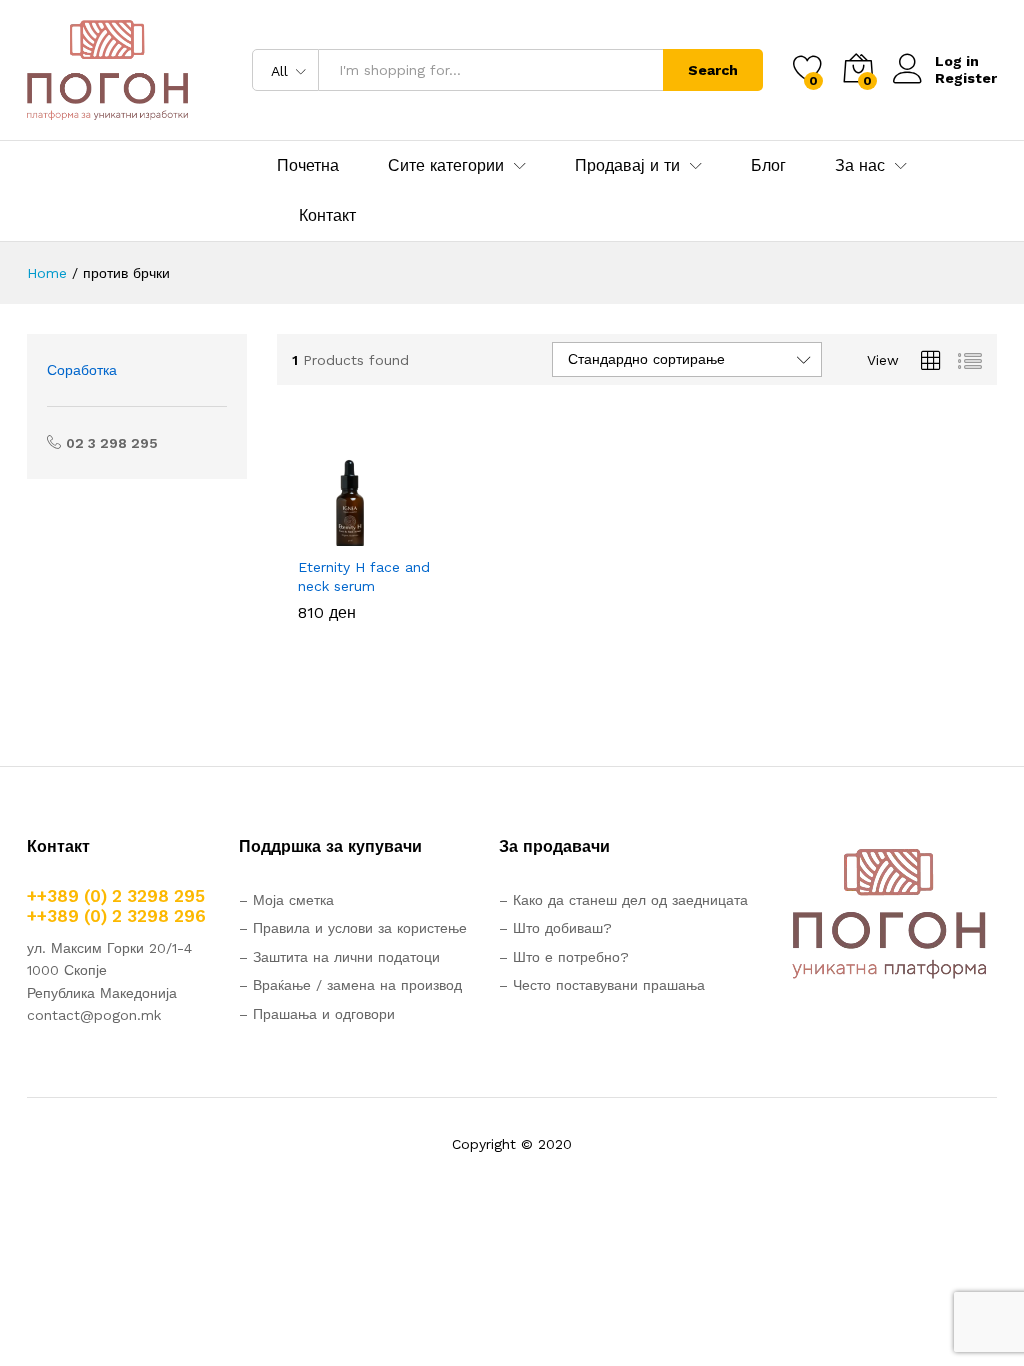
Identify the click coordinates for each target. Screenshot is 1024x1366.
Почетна (308, 166)
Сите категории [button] (446, 166)
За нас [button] (860, 166)
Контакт (327, 216)
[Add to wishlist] (410, 534)
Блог (768, 166)
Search (713, 70)
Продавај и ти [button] (627, 166)
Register (966, 78)
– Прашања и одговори (317, 1014)
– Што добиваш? (555, 928)
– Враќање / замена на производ (350, 985)
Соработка (82, 370)
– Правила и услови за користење (353, 928)
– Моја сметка (286, 900)
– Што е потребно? (564, 957)
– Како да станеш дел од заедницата (623, 900)
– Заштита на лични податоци (339, 957)
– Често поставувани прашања (602, 985)
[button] (318, 534)
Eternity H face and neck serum (364, 576)
